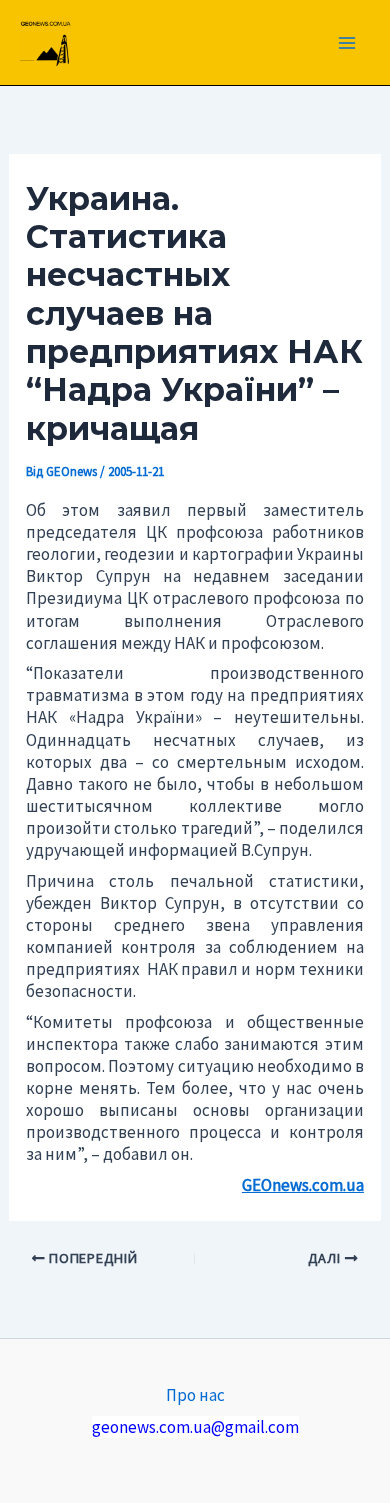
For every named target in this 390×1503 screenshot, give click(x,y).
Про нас (195, 1395)
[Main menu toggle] (348, 43)
